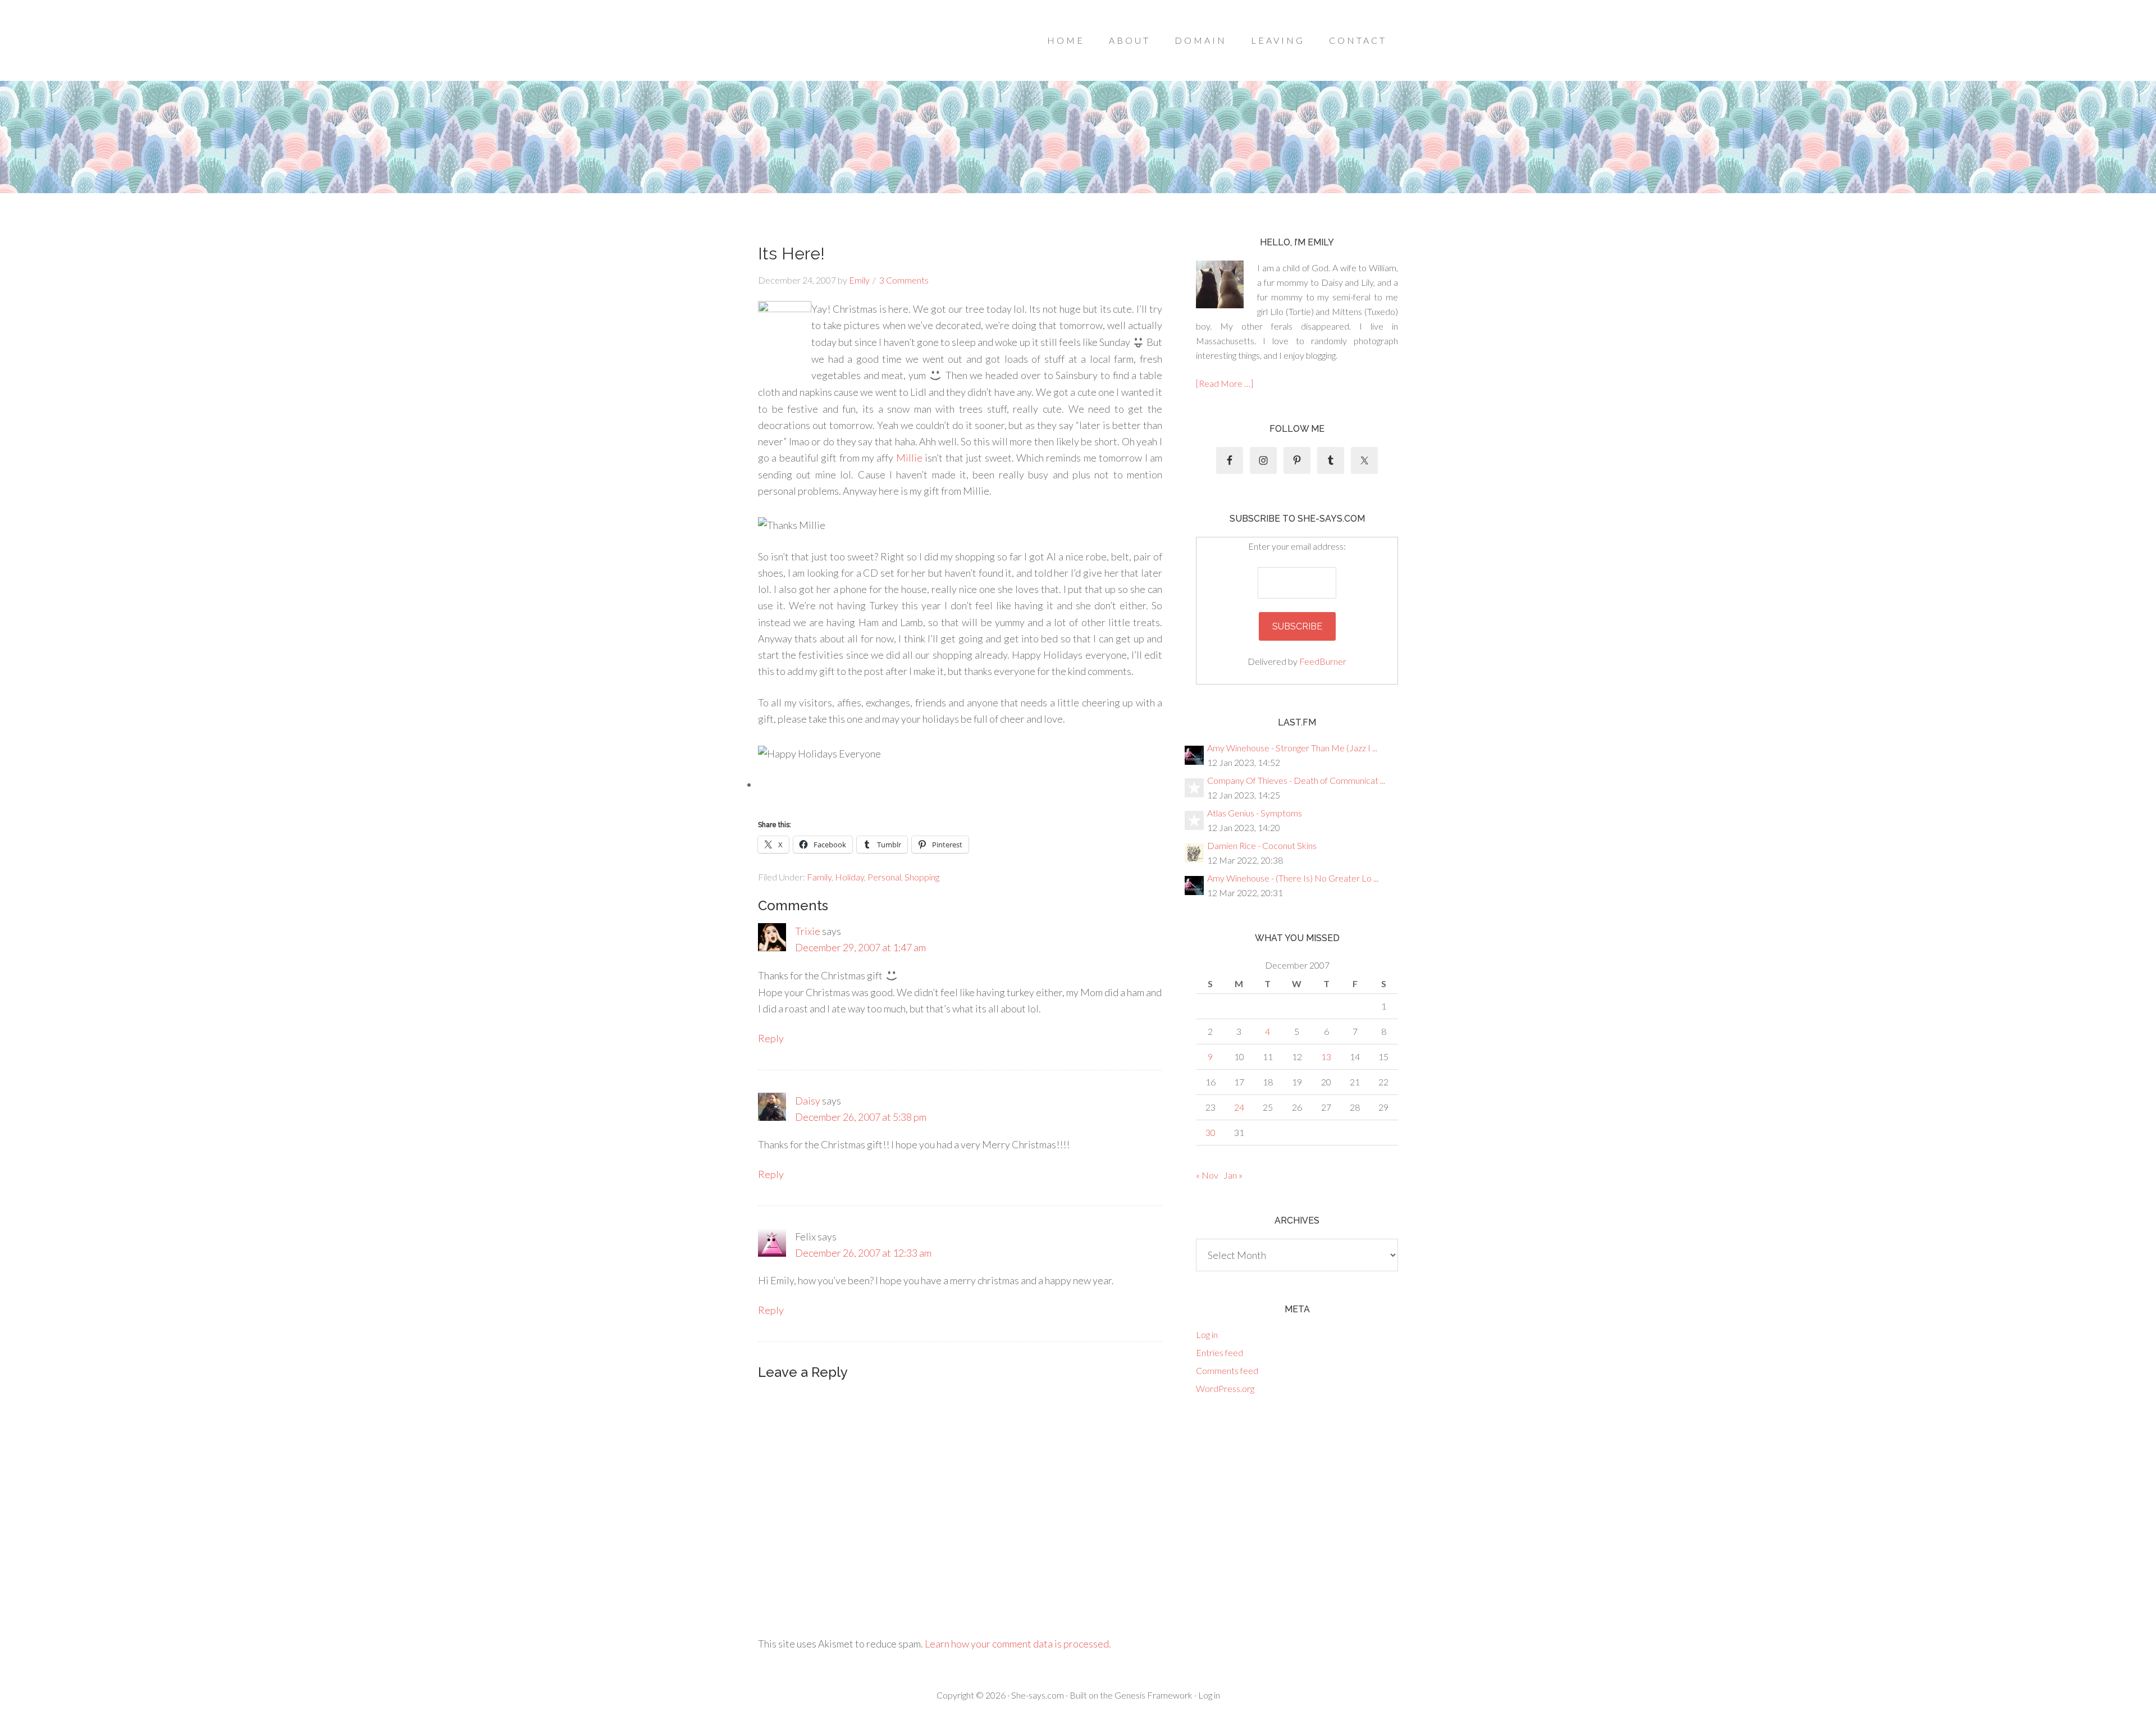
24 (1239, 1107)
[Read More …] (1225, 383)
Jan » (1233, 1175)
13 (1326, 1057)
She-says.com (1038, 1695)
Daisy (808, 1101)
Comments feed (1227, 1370)
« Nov (1207, 1175)
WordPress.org (1225, 1388)
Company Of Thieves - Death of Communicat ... (1296, 780)
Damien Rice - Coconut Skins (1262, 845)
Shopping (922, 877)
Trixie (808, 931)
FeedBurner (1323, 661)
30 (1211, 1132)
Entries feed (1219, 1352)
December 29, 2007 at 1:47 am (860, 947)
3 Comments (904, 280)
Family (819, 877)
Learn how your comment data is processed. (1018, 1644)
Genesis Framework (1154, 1695)
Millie (909, 458)
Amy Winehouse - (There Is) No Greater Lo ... (1293, 878)
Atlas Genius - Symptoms (1255, 813)
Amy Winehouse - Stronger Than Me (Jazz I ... (1292, 748)
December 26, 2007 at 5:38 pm (861, 1117)
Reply (771, 1038)
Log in (1207, 1334)
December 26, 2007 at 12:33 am (863, 1253)
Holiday (849, 877)
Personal (884, 877)
